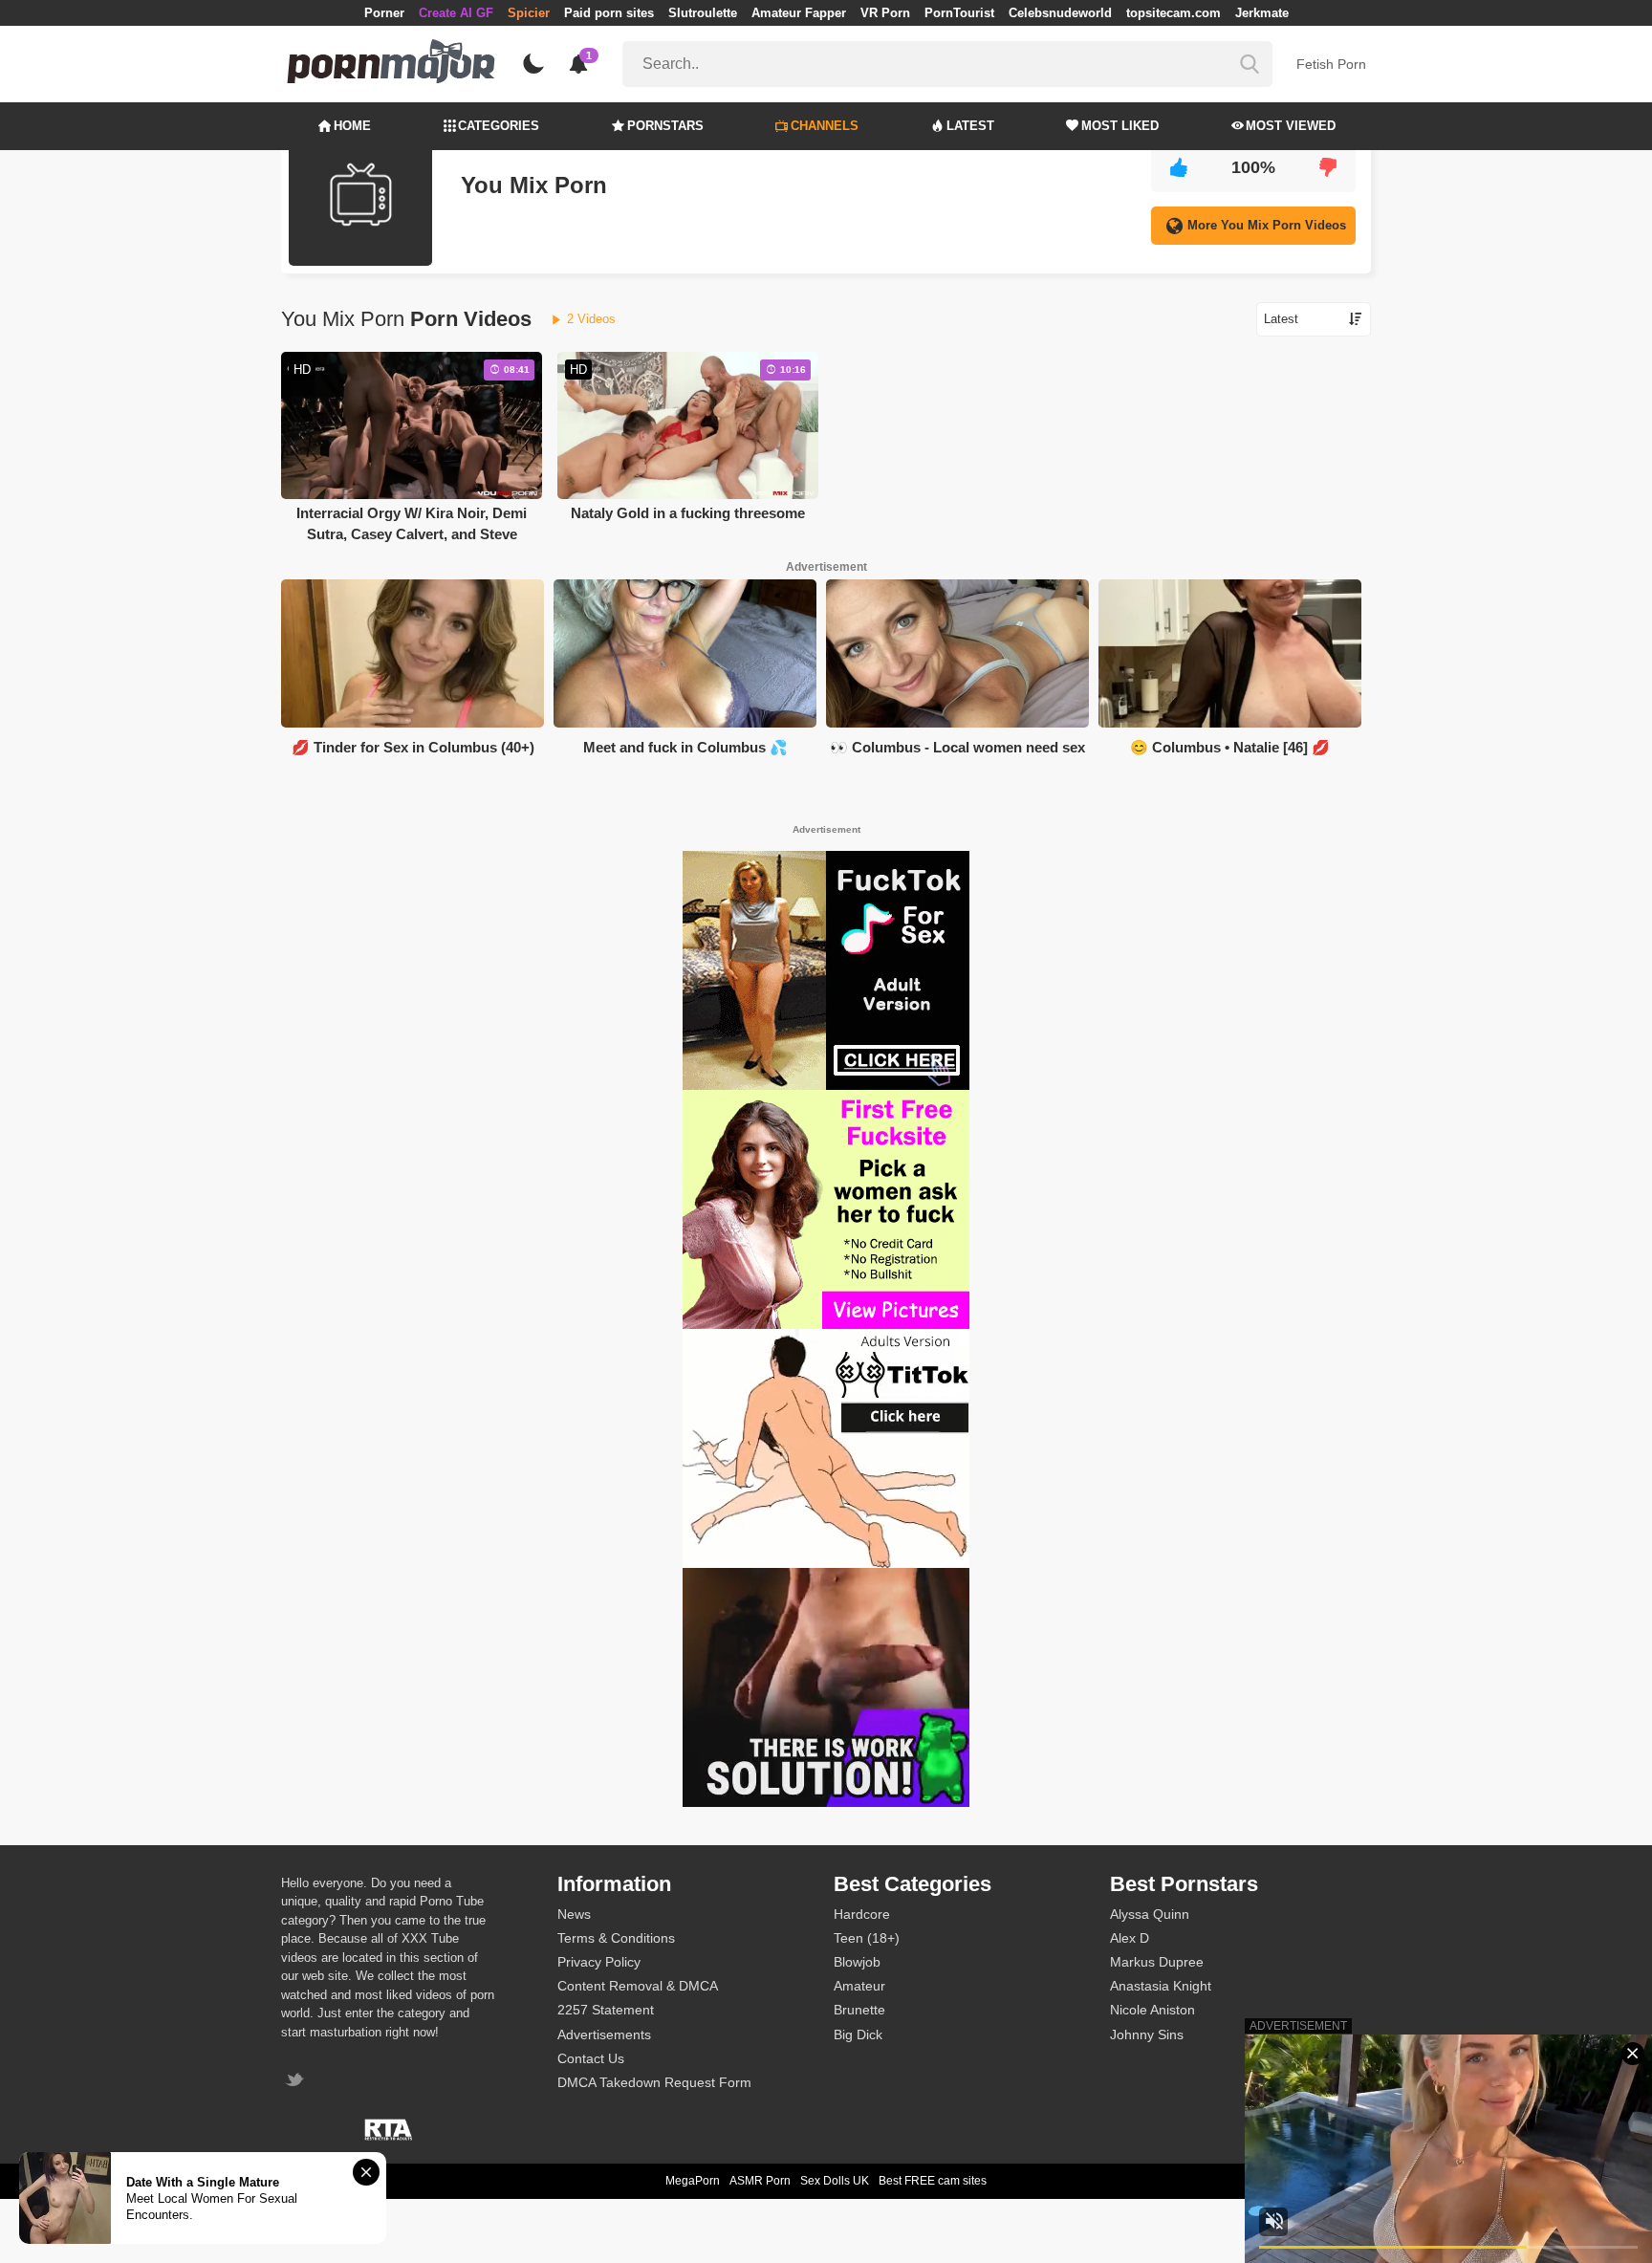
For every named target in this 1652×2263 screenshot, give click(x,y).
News (574, 1914)
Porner (384, 13)
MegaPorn (693, 2181)
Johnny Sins (1147, 2035)
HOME (352, 126)
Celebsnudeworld (1060, 13)
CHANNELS (825, 126)
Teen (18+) (867, 1938)
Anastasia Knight (1161, 1986)
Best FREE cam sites (933, 2181)
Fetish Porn (1331, 64)
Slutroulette (703, 13)
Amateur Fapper (799, 13)
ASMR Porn (760, 2181)
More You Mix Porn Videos (1267, 225)
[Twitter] (297, 2082)
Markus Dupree (1157, 1962)
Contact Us (591, 2058)
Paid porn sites (609, 13)
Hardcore (862, 1914)
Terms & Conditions (616, 1938)
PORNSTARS (665, 126)
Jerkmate (1262, 13)
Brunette (859, 2010)
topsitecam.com (1174, 13)
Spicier (529, 13)
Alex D (1130, 1938)
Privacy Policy (599, 1962)
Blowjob (857, 1962)
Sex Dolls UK (835, 2181)
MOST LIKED (1120, 126)
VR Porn (885, 13)
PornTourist (959, 13)
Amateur (859, 1986)
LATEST (970, 126)
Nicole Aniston (1152, 2010)
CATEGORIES (499, 126)
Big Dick (858, 2035)
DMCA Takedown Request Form (654, 2082)
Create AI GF (456, 13)
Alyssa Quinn (1150, 1914)
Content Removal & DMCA (638, 1986)
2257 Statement (606, 2010)
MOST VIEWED (1291, 126)
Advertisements (604, 2035)
